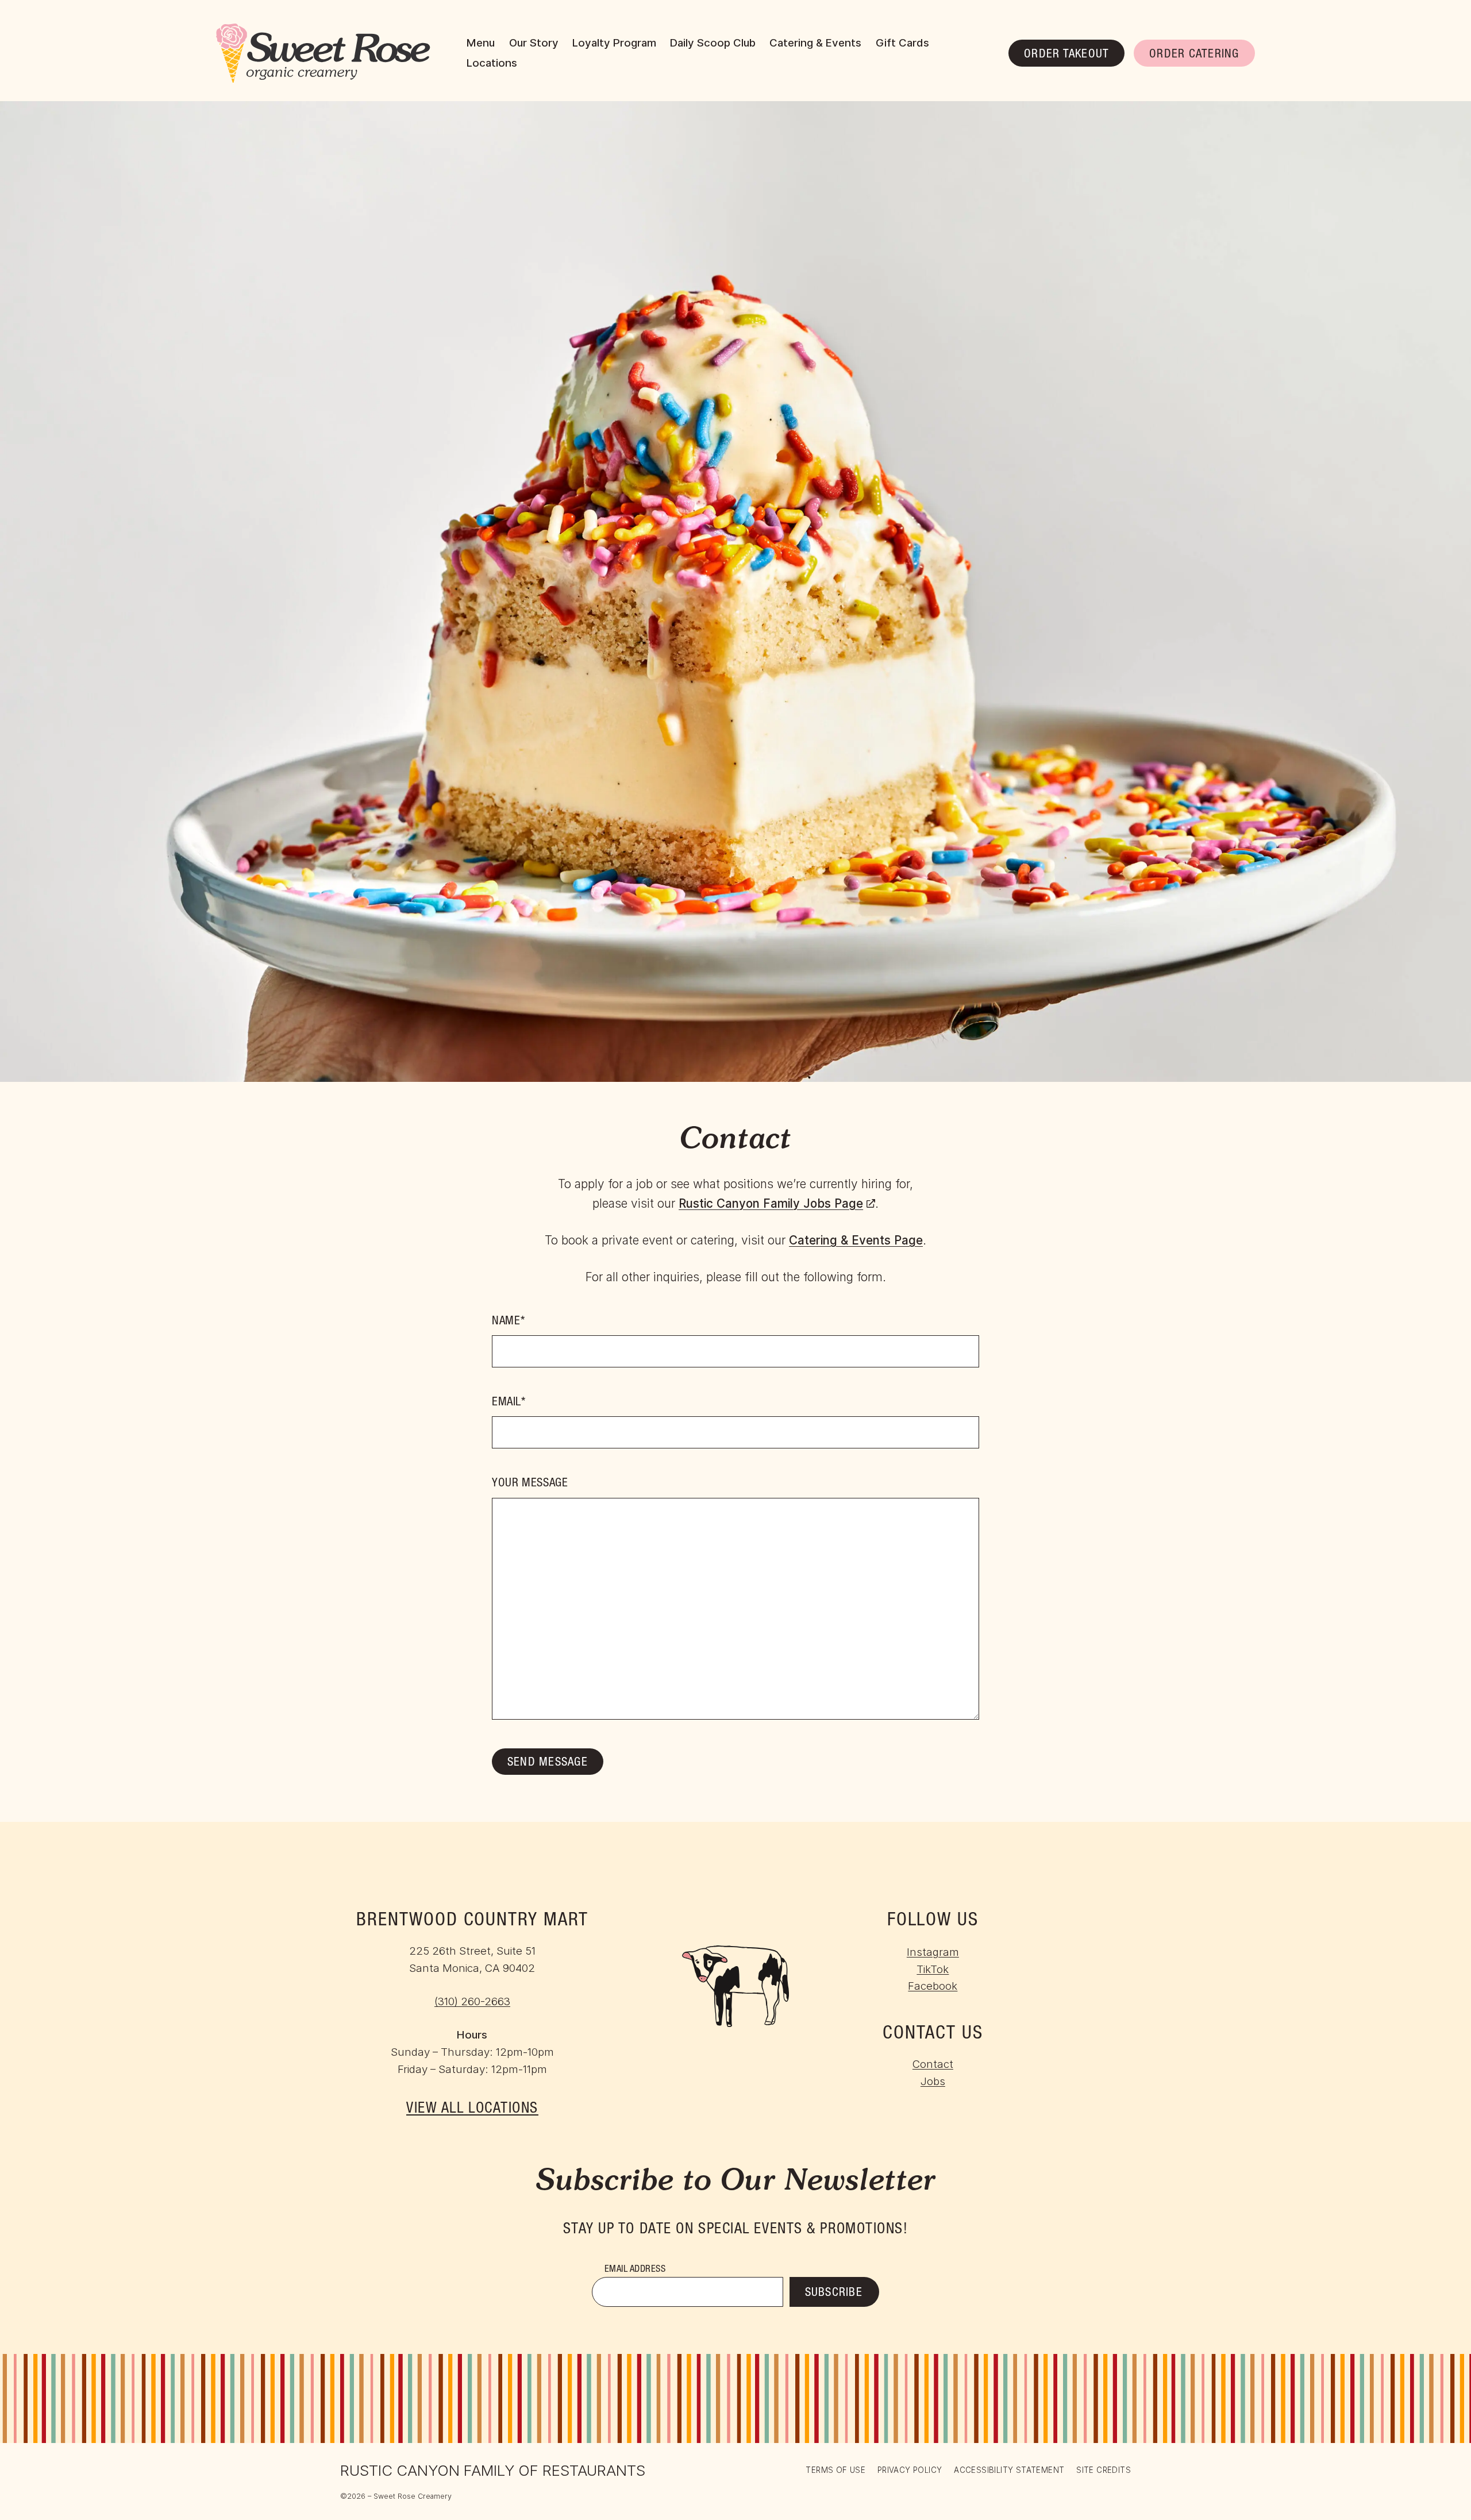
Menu (481, 43)
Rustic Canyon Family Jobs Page (777, 1203)
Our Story (534, 43)
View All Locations (472, 2109)
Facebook (933, 1986)
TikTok (933, 1969)
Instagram (933, 1952)
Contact (933, 2064)
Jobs (933, 2081)
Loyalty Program (614, 43)
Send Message (548, 1763)
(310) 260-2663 (472, 2001)
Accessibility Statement (1009, 2470)
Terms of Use (835, 2470)
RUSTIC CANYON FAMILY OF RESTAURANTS (493, 2470)
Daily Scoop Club (713, 43)
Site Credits (1104, 2471)
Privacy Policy (910, 2470)
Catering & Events (815, 43)
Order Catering (1194, 55)
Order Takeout (1066, 55)
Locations (492, 63)
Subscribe (834, 2293)
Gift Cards (902, 43)
